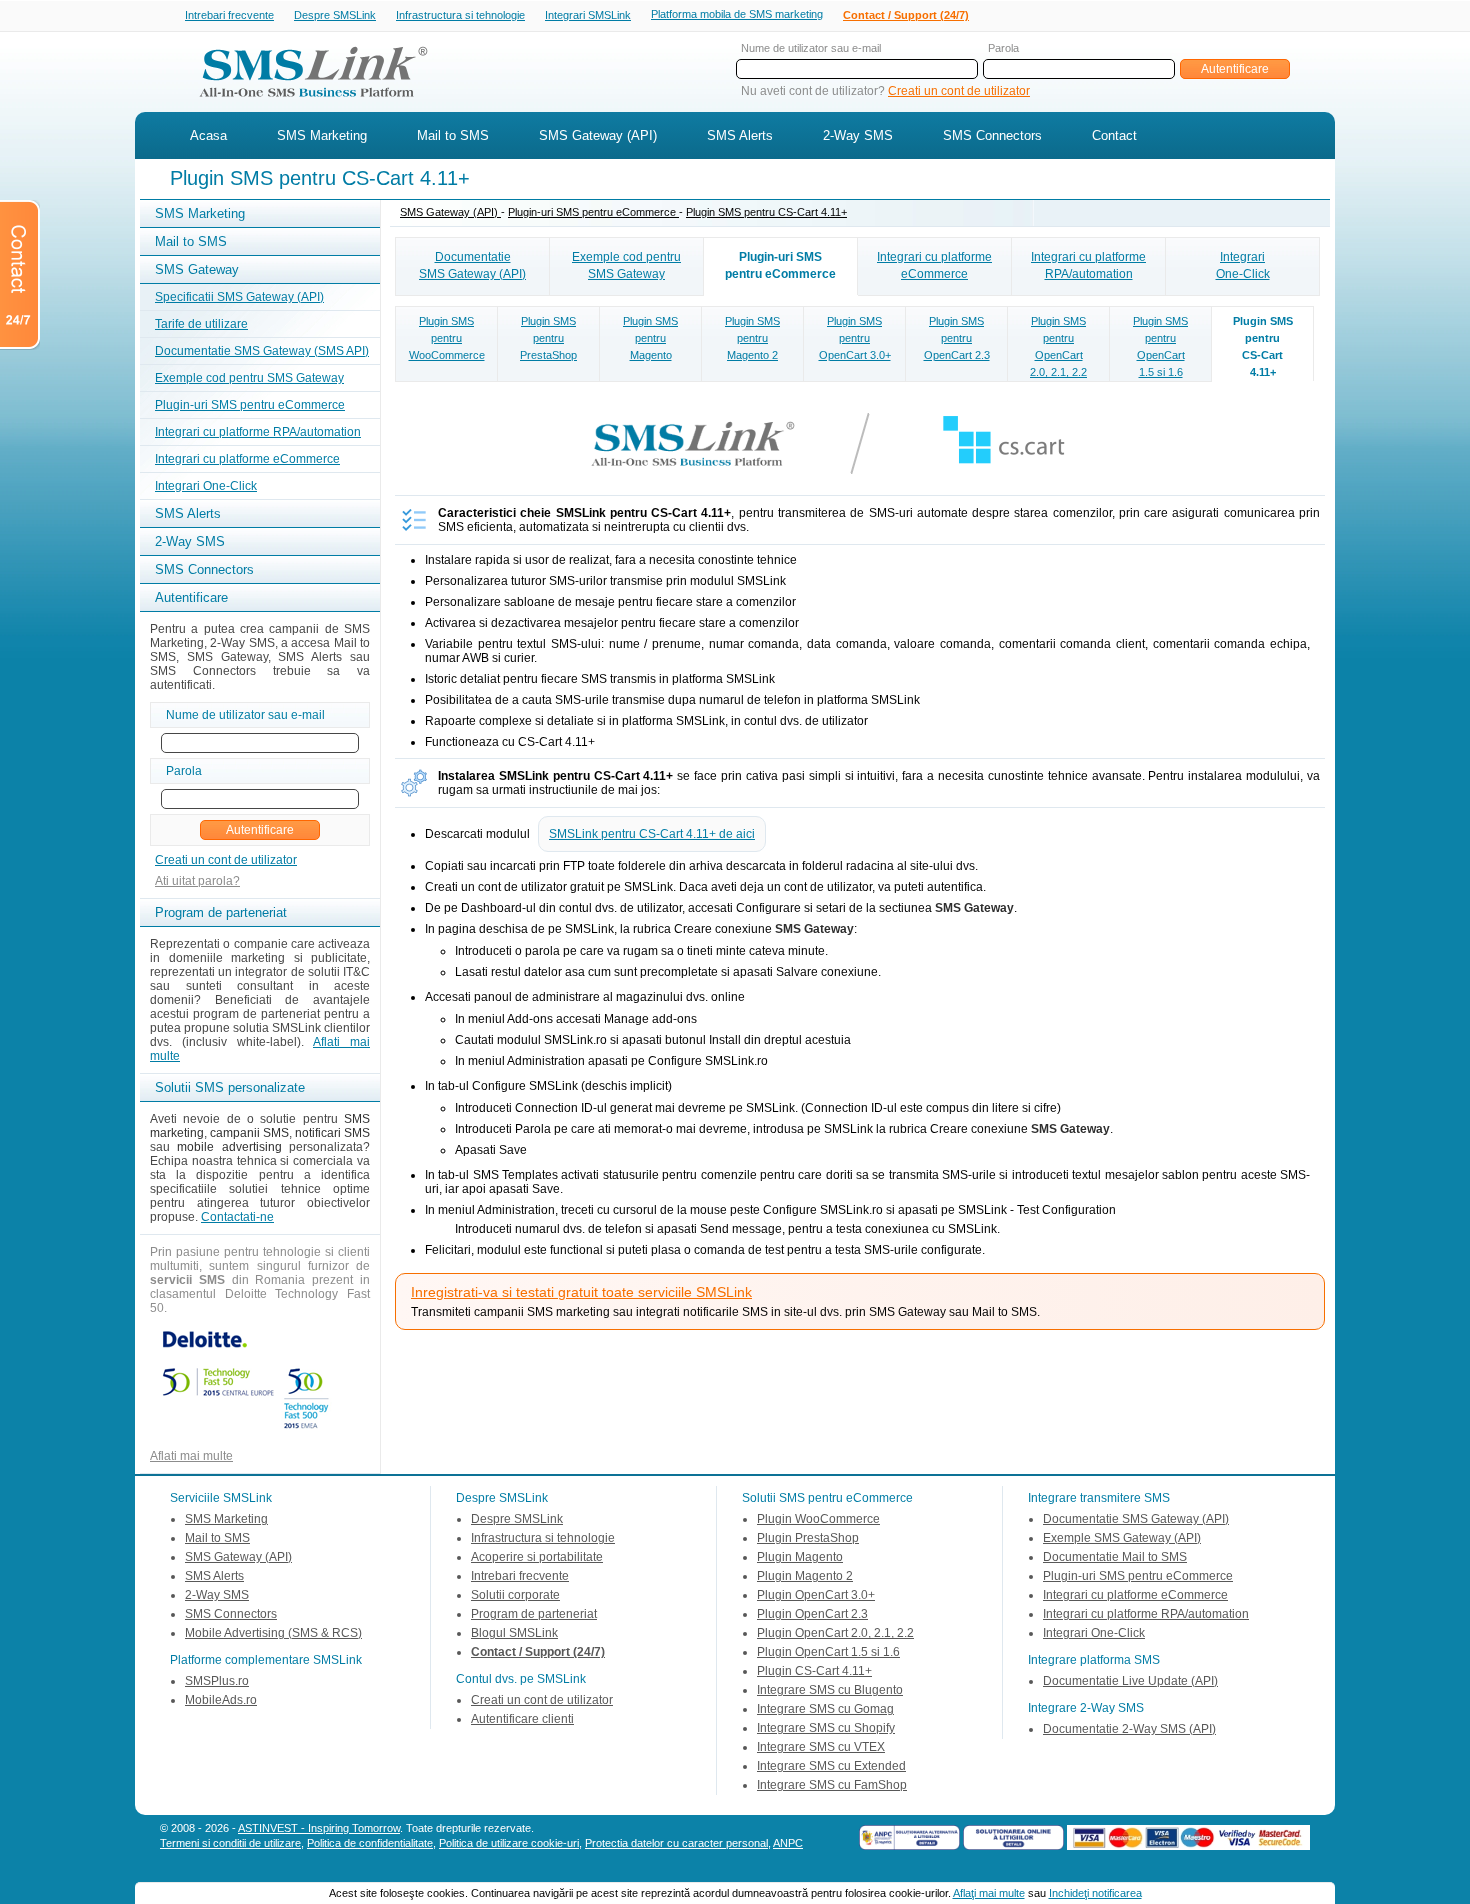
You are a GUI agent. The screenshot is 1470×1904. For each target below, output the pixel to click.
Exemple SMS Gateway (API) (1122, 1538)
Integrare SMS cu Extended (831, 1766)
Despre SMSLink (335, 15)
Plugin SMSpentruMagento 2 (752, 338)
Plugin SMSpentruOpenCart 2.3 (957, 338)
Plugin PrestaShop (808, 1538)
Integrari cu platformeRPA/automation (1088, 265)
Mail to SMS (453, 135)
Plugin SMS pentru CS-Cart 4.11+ (766, 212)
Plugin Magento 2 (805, 1576)
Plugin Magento (800, 1557)
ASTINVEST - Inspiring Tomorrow (319, 1828)
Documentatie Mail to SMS (1115, 1557)
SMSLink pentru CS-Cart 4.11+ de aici (652, 834)
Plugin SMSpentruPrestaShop (548, 338)
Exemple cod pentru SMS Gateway (249, 378)
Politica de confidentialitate (370, 1843)
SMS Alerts (740, 135)
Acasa (208, 135)
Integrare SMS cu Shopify (826, 1728)
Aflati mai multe (191, 1456)
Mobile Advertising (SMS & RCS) (273, 1633)
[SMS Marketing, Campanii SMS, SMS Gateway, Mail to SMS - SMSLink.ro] (306, 103)
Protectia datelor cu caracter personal (676, 1843)
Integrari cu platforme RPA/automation (258, 432)
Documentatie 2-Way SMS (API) (1129, 1729)
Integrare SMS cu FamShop (832, 1785)
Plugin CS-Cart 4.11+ (814, 1671)
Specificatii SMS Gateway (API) (239, 297)
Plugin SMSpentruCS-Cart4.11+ (1263, 346)
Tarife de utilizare (201, 324)
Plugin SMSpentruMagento (650, 338)
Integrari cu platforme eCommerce (247, 459)
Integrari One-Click (206, 486)
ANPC (788, 1843)
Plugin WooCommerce (818, 1519)
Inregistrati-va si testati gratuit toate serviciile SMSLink (581, 1292)
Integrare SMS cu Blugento (830, 1690)
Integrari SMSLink (588, 15)
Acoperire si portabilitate (537, 1557)
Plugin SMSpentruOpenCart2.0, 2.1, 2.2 (1058, 346)
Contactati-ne (237, 1217)
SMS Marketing (322, 135)
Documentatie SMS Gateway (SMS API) (262, 351)
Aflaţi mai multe (989, 1893)
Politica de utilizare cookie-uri (509, 1843)
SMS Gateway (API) (598, 135)
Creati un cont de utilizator (959, 91)
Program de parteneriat (534, 1614)
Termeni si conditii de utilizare (230, 1843)
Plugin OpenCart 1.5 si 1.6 (828, 1652)
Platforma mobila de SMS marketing (737, 14)
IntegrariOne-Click (1243, 265)
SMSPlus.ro (217, 1681)
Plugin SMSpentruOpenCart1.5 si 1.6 (1160, 346)
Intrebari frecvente (229, 15)
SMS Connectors (992, 135)
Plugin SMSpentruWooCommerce (447, 338)
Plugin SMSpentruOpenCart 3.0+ (855, 338)
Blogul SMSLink (514, 1633)
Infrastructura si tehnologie (460, 15)
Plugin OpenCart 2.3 (812, 1614)
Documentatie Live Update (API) (1130, 1681)
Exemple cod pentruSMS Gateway (626, 265)
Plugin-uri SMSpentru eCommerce (780, 265)
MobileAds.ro (221, 1700)
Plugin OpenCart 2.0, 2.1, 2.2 (835, 1633)
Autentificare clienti (522, 1719)
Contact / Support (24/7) (906, 15)
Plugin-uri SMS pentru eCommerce (250, 405)
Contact (1114, 135)
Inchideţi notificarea (1095, 1893)
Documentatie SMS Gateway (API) (1136, 1519)
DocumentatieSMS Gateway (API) (472, 265)
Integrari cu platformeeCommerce (934, 265)
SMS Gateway (197, 269)
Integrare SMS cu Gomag (825, 1709)
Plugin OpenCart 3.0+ (816, 1595)
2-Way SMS (858, 135)
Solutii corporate (515, 1595)
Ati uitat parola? (197, 881)
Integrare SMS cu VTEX (821, 1747)
